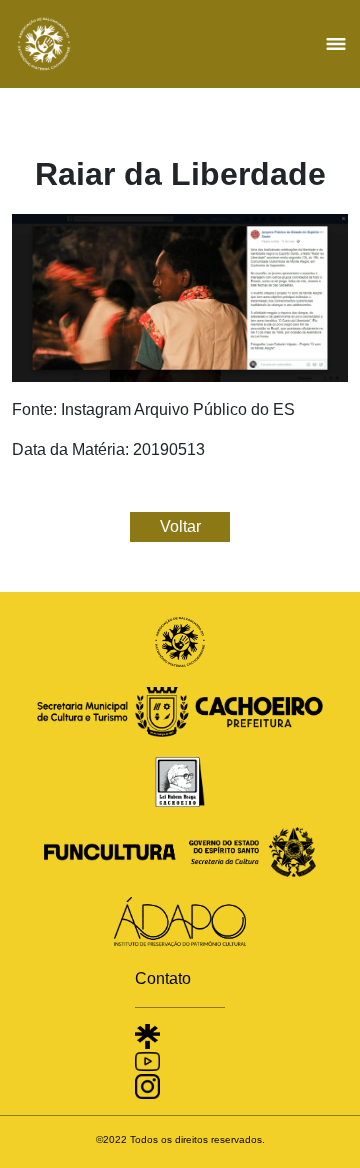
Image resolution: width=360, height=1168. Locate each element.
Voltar (180, 526)
